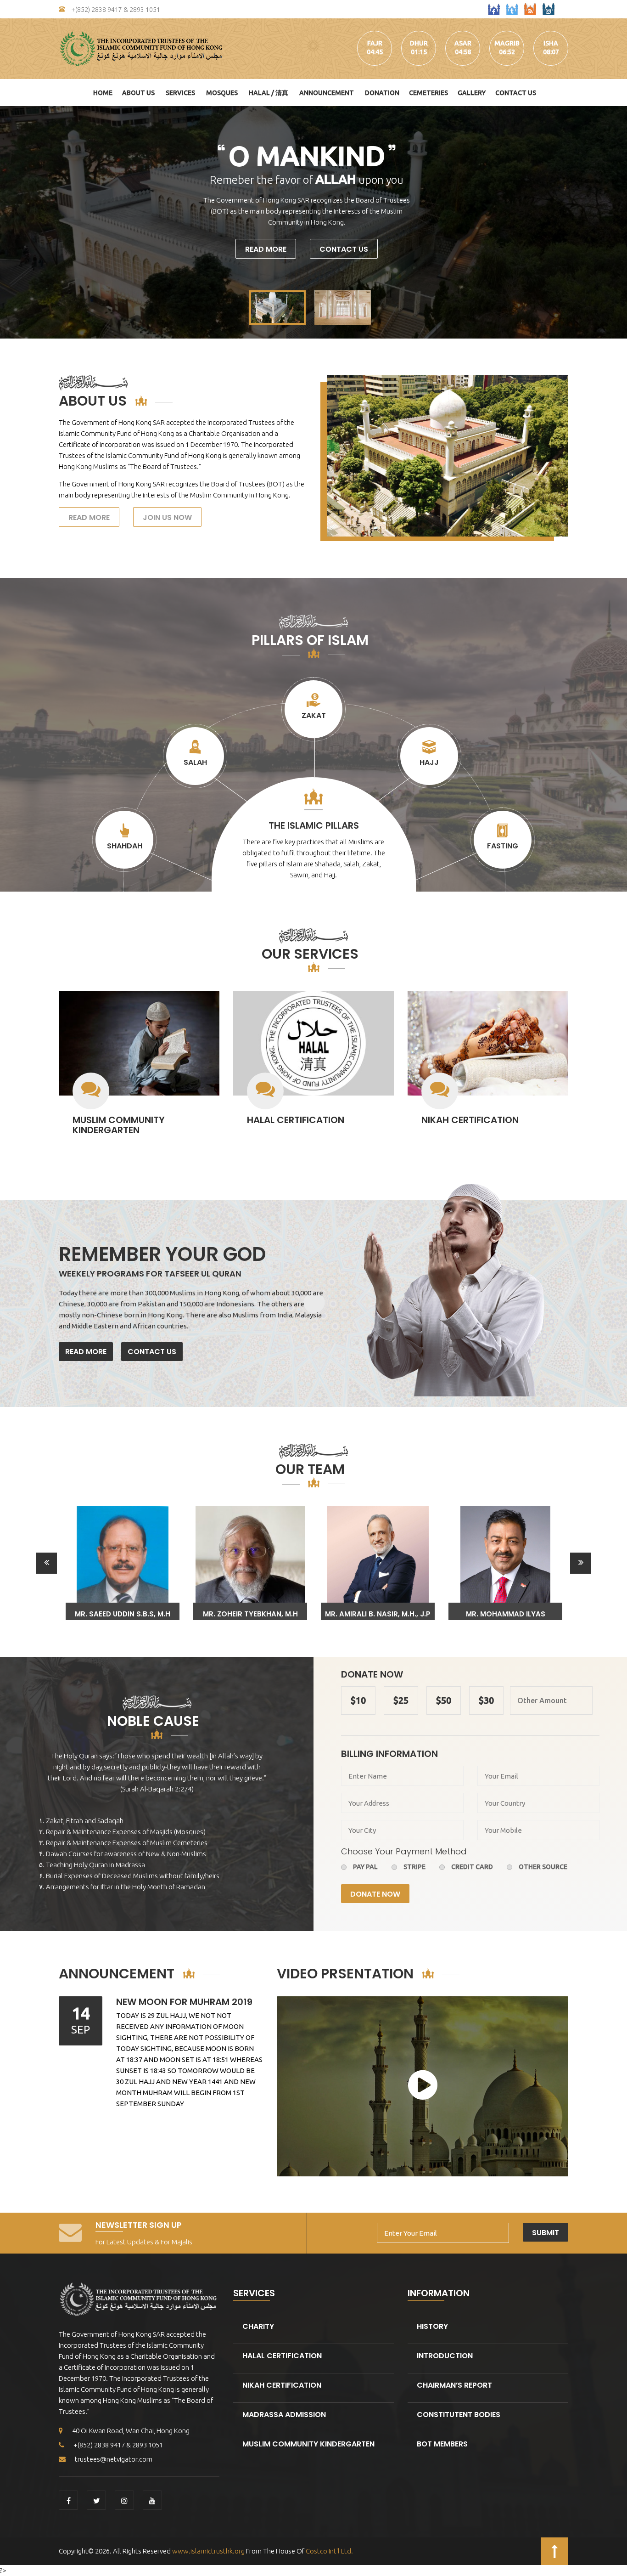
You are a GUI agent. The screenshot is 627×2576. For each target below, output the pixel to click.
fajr (375, 43)
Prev (12, 222)
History (432, 2326)
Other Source (543, 1867)
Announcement (327, 93)
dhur (419, 43)
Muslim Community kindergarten (119, 1125)
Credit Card (472, 1867)
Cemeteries (428, 93)
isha (551, 43)
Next (615, 222)
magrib (507, 43)
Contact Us (516, 93)
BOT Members (442, 2444)
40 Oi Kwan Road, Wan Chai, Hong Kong (131, 2431)
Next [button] (581, 1563)
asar (463, 43)
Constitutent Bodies (459, 2415)
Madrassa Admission (284, 2415)
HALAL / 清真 (269, 93)
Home (103, 93)
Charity (258, 2326)
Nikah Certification (470, 1120)
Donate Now (375, 1894)
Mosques (222, 93)
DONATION (382, 93)
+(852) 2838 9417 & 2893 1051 (115, 10)
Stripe (414, 1867)
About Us (138, 93)
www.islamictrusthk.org (208, 2551)
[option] (123, 1563)
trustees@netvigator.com (114, 2459)
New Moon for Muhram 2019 (184, 2002)
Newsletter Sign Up (139, 2225)
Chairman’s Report (454, 2385)
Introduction (445, 2356)
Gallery (472, 93)
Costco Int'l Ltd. (329, 2551)
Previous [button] (46, 1563)
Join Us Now (167, 517)
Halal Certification (296, 1120)
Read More (266, 249)
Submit (546, 2233)
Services (180, 93)
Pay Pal (365, 1867)
